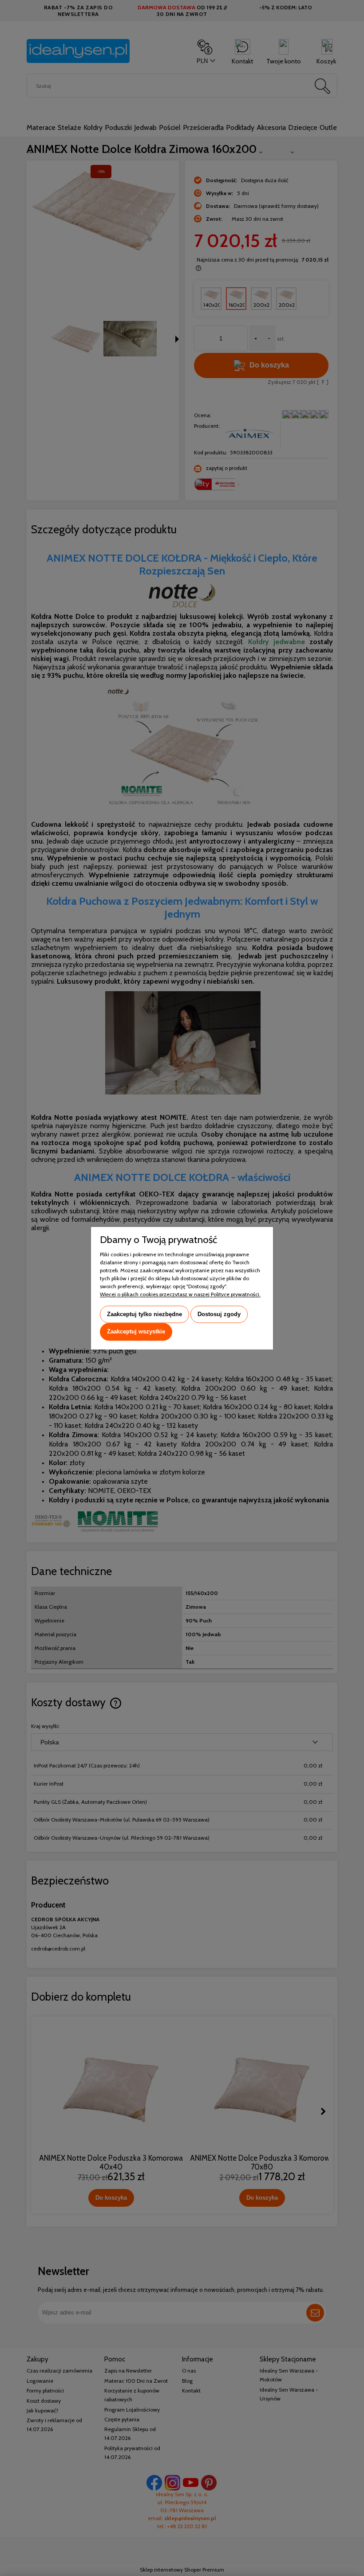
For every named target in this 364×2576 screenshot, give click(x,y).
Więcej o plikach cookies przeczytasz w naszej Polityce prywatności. (180, 1294)
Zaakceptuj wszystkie (136, 1332)
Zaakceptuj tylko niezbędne (144, 1314)
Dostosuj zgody (219, 1314)
